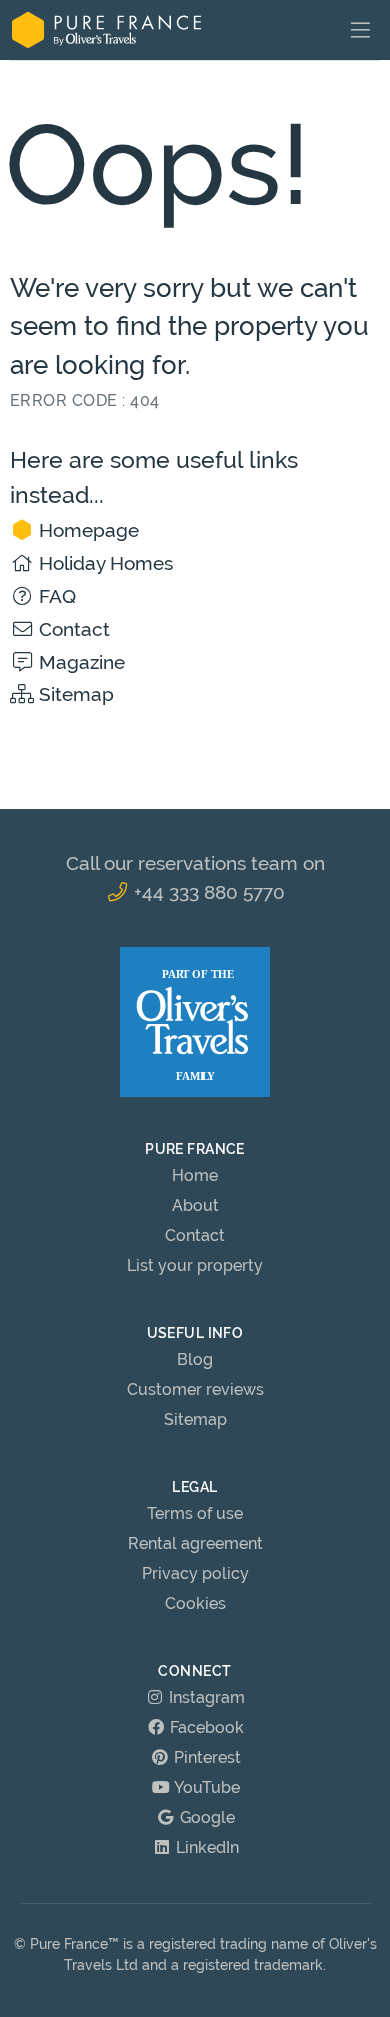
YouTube (205, 1787)
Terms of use (195, 1513)
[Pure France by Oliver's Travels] (106, 30)
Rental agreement (195, 1543)
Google (205, 1817)
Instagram (205, 1697)
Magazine (79, 662)
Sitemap (74, 694)
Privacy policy (195, 1573)
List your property (195, 1265)
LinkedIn (205, 1847)
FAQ (55, 596)
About (195, 1205)
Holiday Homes (103, 563)
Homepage (86, 530)
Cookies (195, 1603)
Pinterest (205, 1757)
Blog (195, 1359)
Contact (72, 629)
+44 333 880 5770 (207, 892)
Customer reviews (195, 1389)
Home (195, 1175)
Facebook (205, 1727)
